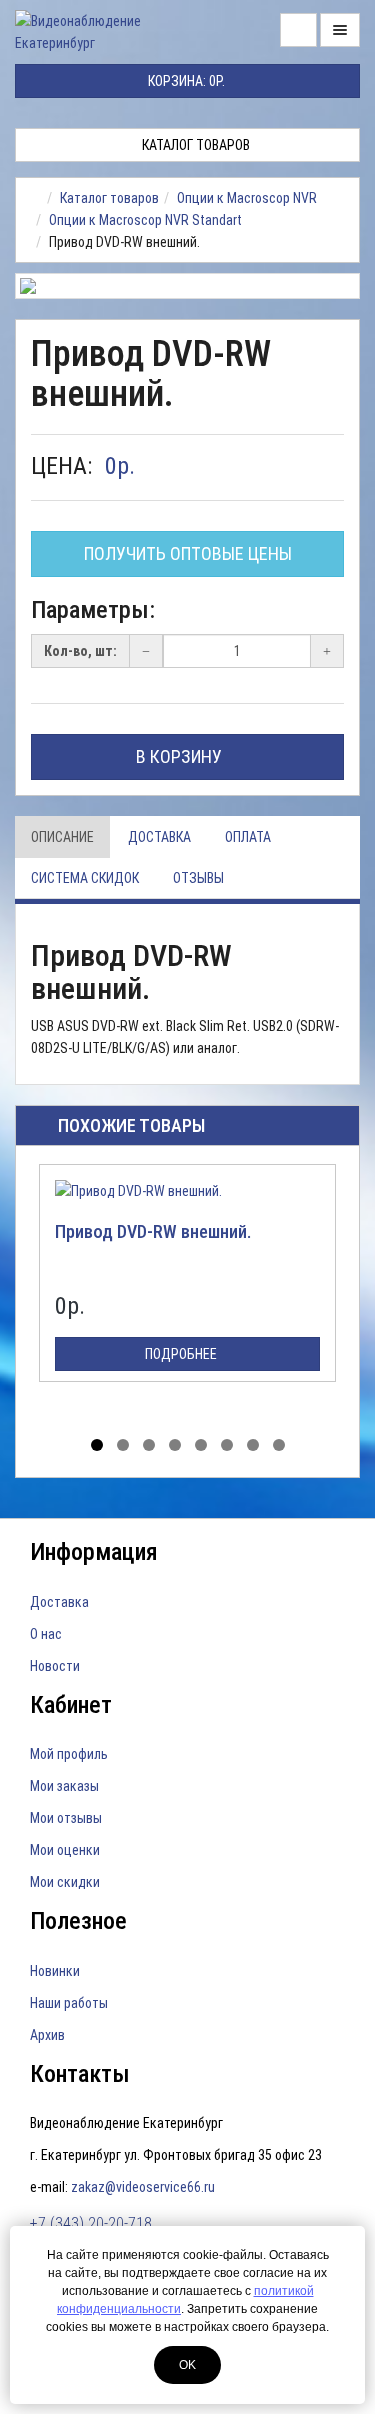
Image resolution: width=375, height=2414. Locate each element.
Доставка (159, 837)
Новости (55, 1666)
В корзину (181, 756)
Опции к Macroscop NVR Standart (145, 220)
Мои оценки (65, 1850)
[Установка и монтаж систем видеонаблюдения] (36, 198)
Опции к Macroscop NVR (247, 198)
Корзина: (185, 81)
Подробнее (182, 1354)
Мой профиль (69, 1754)
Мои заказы (64, 1786)
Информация (94, 1552)
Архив (47, 2035)
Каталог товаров (194, 145)
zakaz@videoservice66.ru (143, 2187)
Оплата (248, 837)
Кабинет (71, 1705)
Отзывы (198, 878)
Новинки (55, 1971)
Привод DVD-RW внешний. (153, 1231)
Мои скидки (65, 1882)
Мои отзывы (66, 1818)
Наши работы (69, 2003)
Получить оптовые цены (188, 553)
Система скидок (85, 878)
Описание (62, 837)
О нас (46, 1634)
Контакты (80, 2074)
